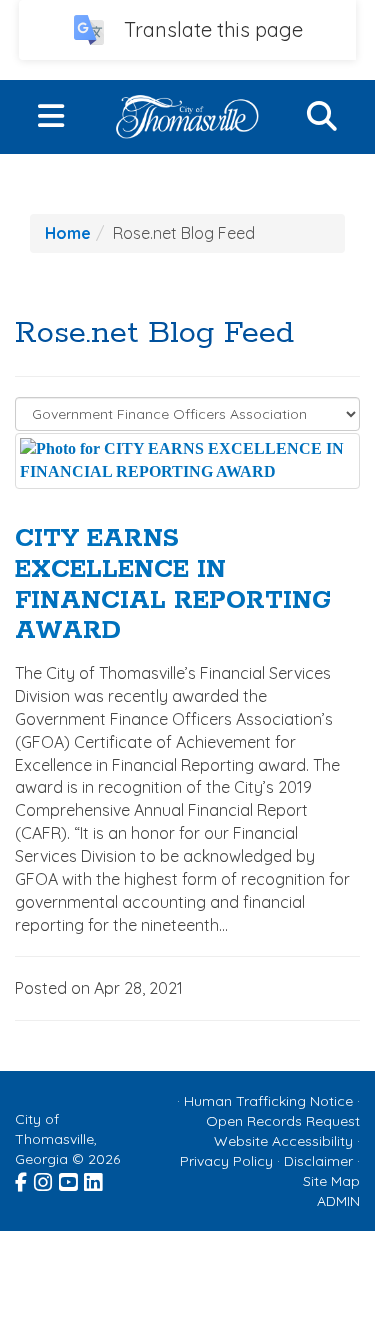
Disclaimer (318, 1161)
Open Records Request (283, 1121)
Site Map (331, 1181)
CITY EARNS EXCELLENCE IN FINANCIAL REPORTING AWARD (173, 585)
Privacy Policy (226, 1161)
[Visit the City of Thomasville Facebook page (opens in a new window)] (22, 1180)
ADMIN (338, 1201)
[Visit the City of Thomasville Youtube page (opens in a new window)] (69, 1180)
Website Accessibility (283, 1141)
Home (68, 233)
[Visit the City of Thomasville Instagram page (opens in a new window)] (44, 1180)
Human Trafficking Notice (268, 1101)
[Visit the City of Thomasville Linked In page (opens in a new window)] (94, 1180)
